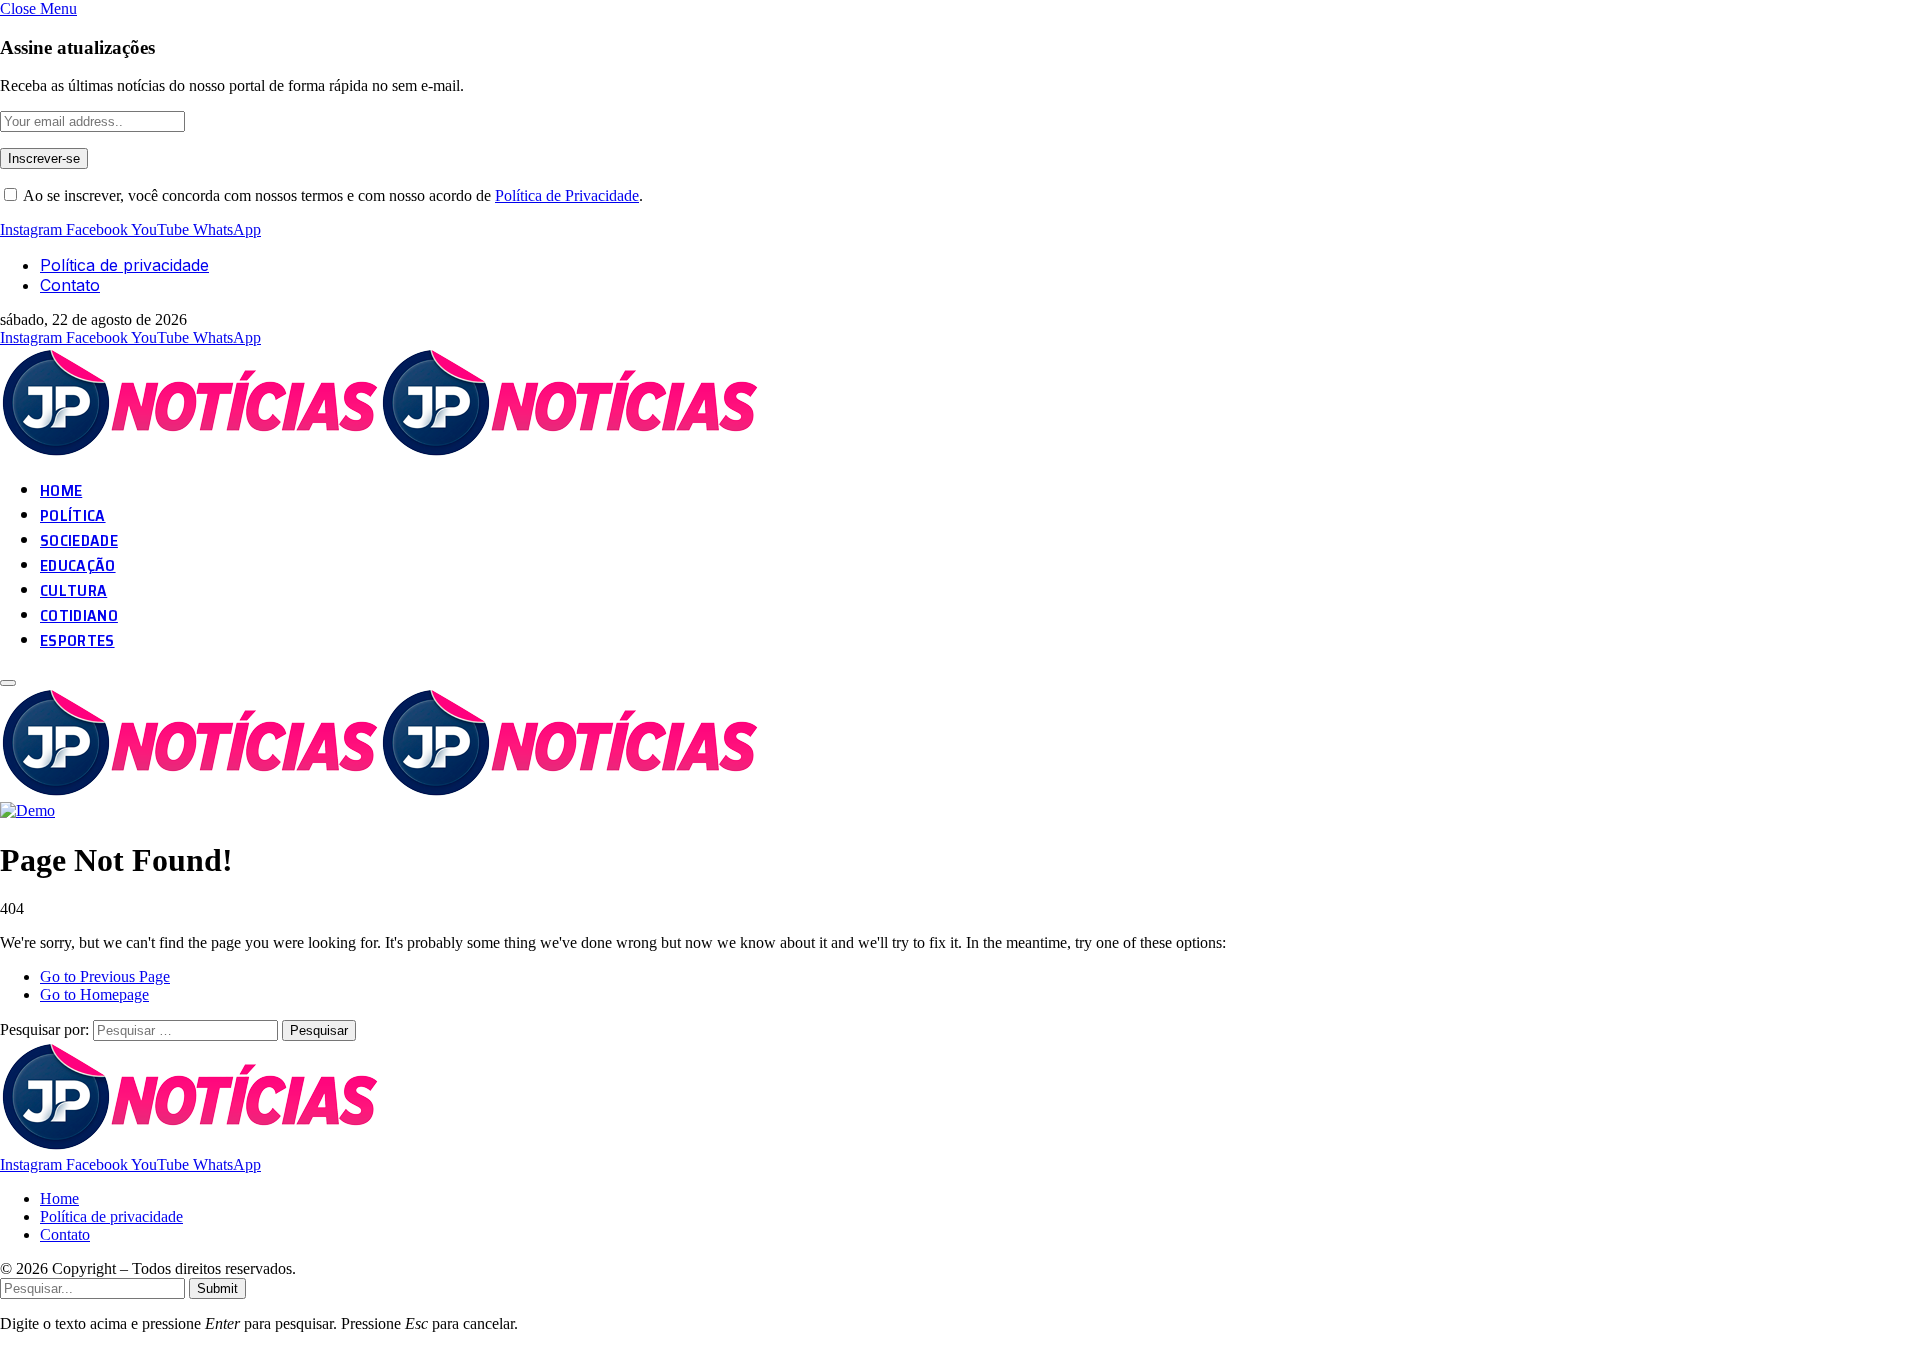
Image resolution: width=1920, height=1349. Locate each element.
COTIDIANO (79, 615)
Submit (217, 1288)
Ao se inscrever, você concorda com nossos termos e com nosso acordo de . (331, 195)
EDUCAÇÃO (78, 565)
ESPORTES (77, 640)
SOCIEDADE (79, 540)
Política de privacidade (124, 265)
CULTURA (73, 590)
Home (59, 1198)
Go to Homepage (94, 994)
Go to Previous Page (105, 976)
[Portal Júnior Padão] (382, 452)
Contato (70, 285)
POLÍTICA (73, 515)
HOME (61, 490)
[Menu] (8, 683)
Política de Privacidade (567, 195)
